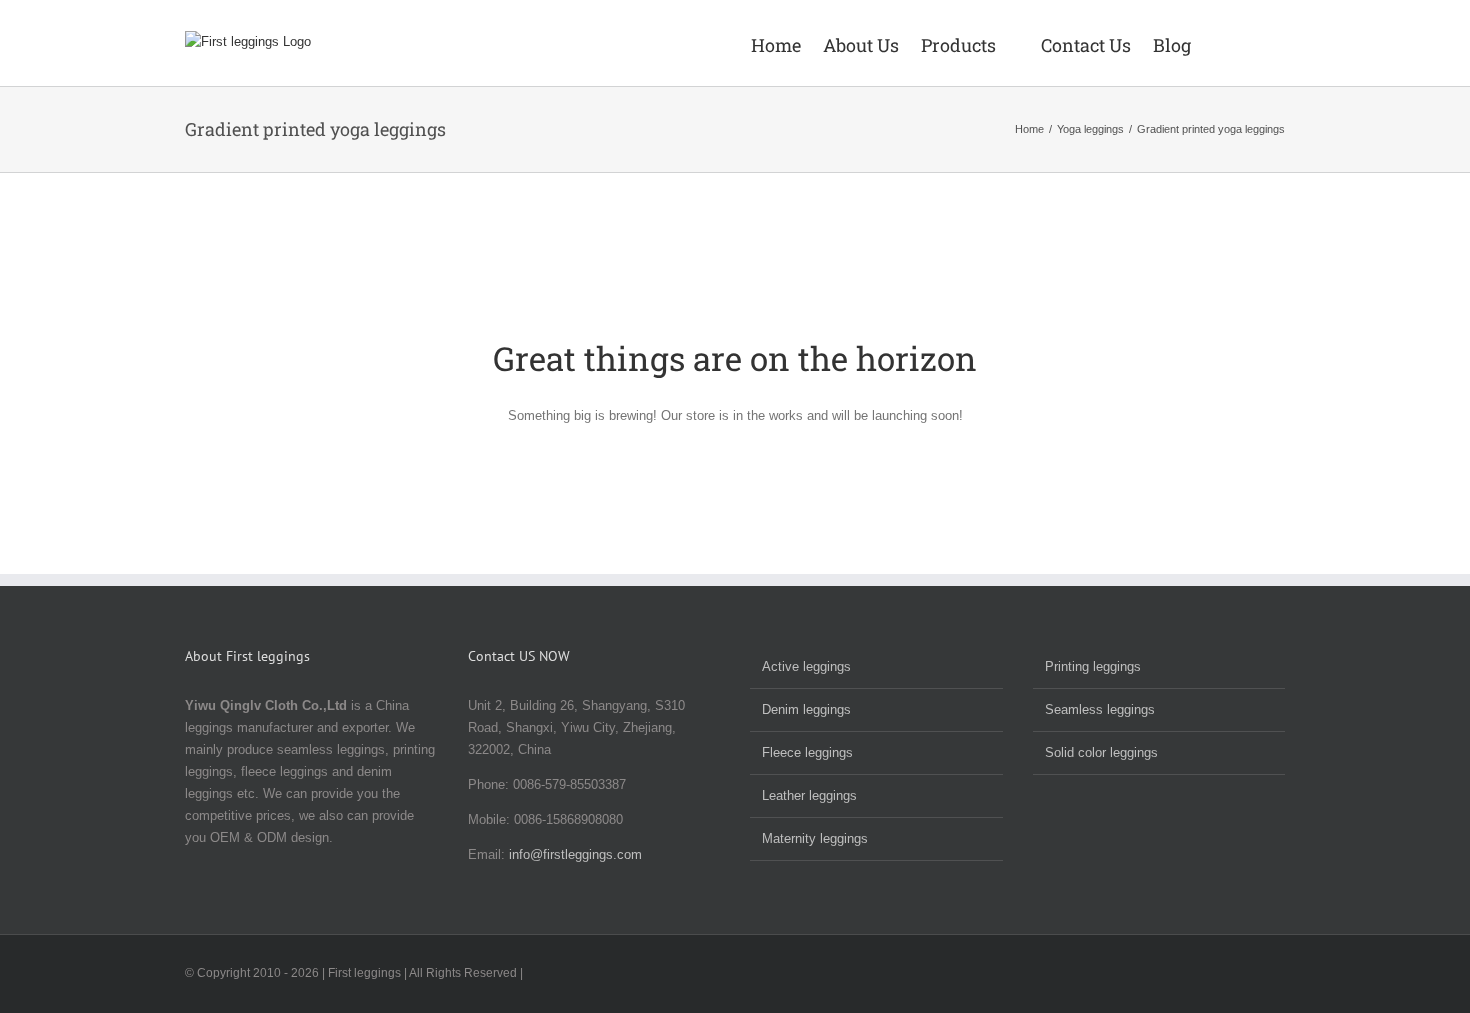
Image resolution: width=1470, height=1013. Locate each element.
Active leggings (806, 666)
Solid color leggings (1101, 752)
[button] (1256, 43)
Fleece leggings (807, 752)
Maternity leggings (815, 838)
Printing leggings (1093, 666)
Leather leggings (809, 795)
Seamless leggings (1100, 709)
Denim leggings (806, 709)
